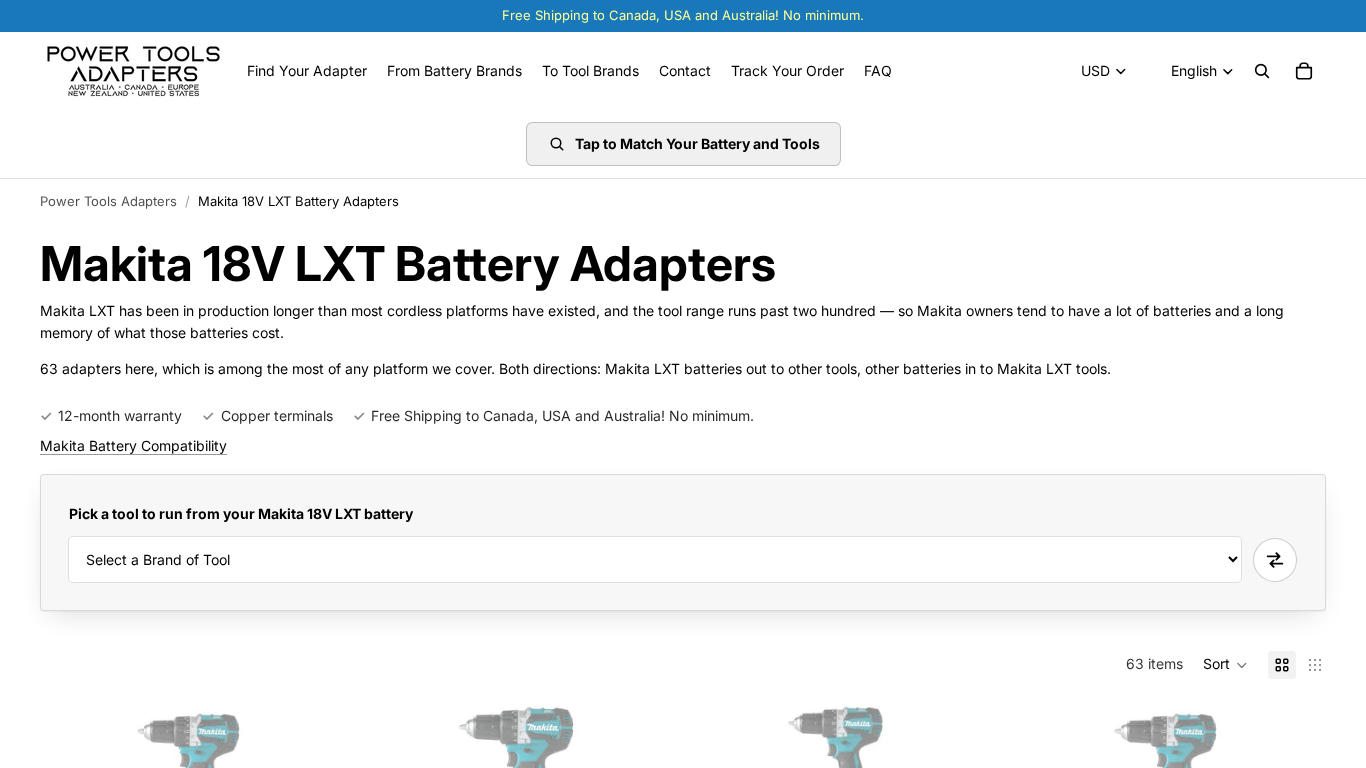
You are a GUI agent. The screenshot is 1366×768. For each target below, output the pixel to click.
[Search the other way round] (1275, 560)
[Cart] (1304, 71)
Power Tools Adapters (108, 201)
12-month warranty (120, 415)
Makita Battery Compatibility (133, 445)
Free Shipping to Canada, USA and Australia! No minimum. (562, 415)
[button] (1225, 665)
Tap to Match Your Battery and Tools (697, 143)
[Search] (1262, 71)
